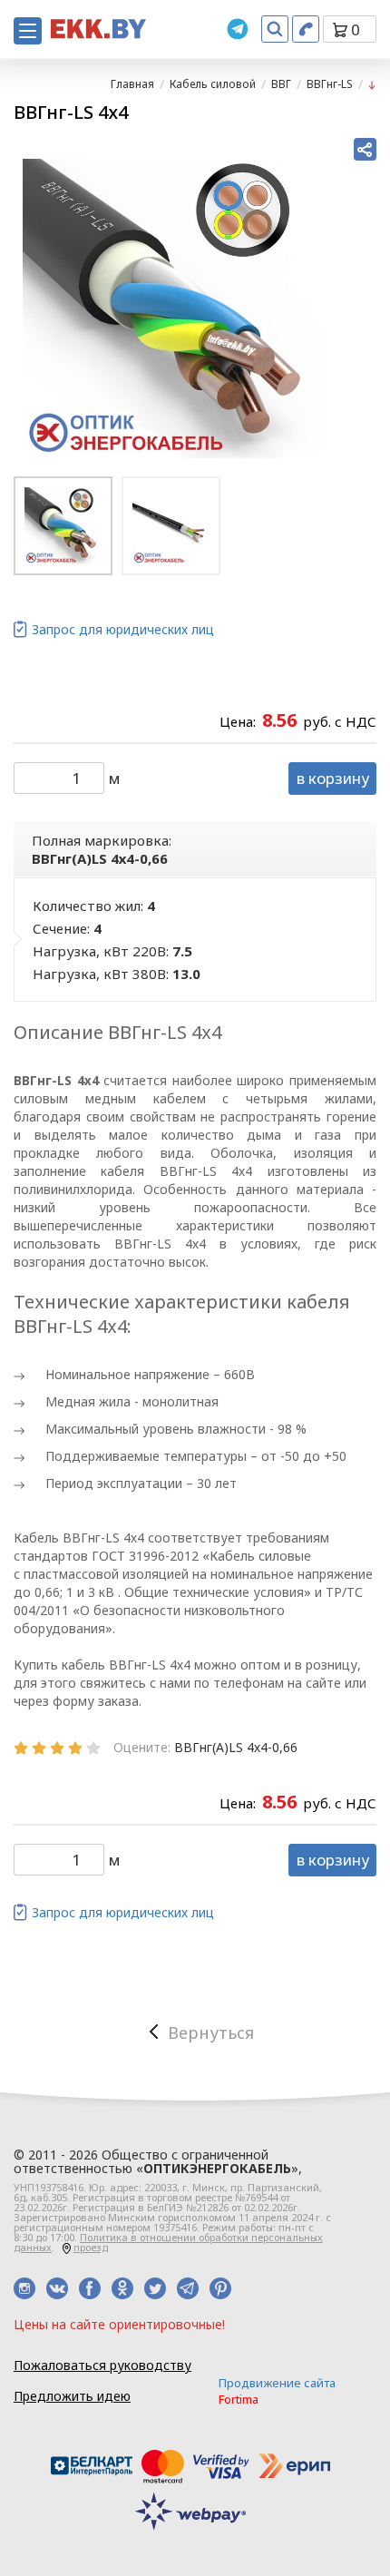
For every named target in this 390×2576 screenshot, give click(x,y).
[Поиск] (275, 29)
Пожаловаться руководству (102, 2365)
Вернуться (211, 2032)
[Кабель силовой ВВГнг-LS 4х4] (172, 309)
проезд (91, 2247)
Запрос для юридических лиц (123, 629)
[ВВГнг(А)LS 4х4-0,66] (372, 84)
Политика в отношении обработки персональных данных (168, 2242)
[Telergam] (238, 29)
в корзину (333, 778)
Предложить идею (72, 2396)
